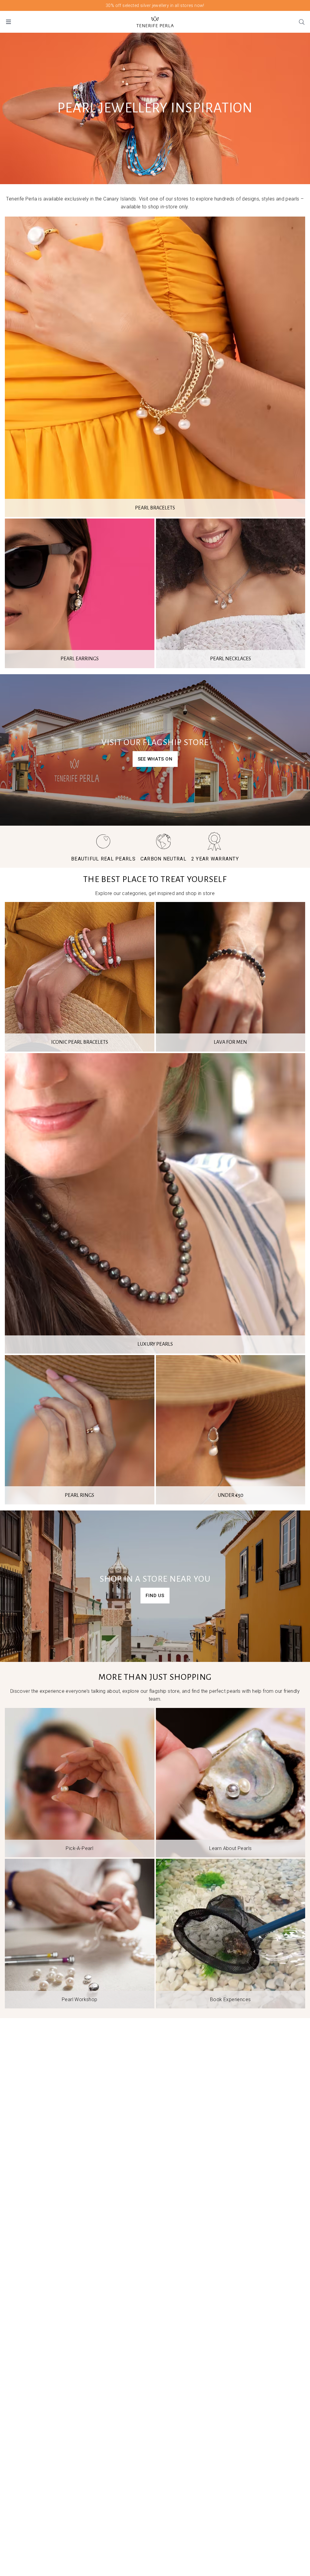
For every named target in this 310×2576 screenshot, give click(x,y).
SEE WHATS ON (155, 759)
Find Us (155, 1596)
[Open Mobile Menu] (8, 22)
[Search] (302, 22)
